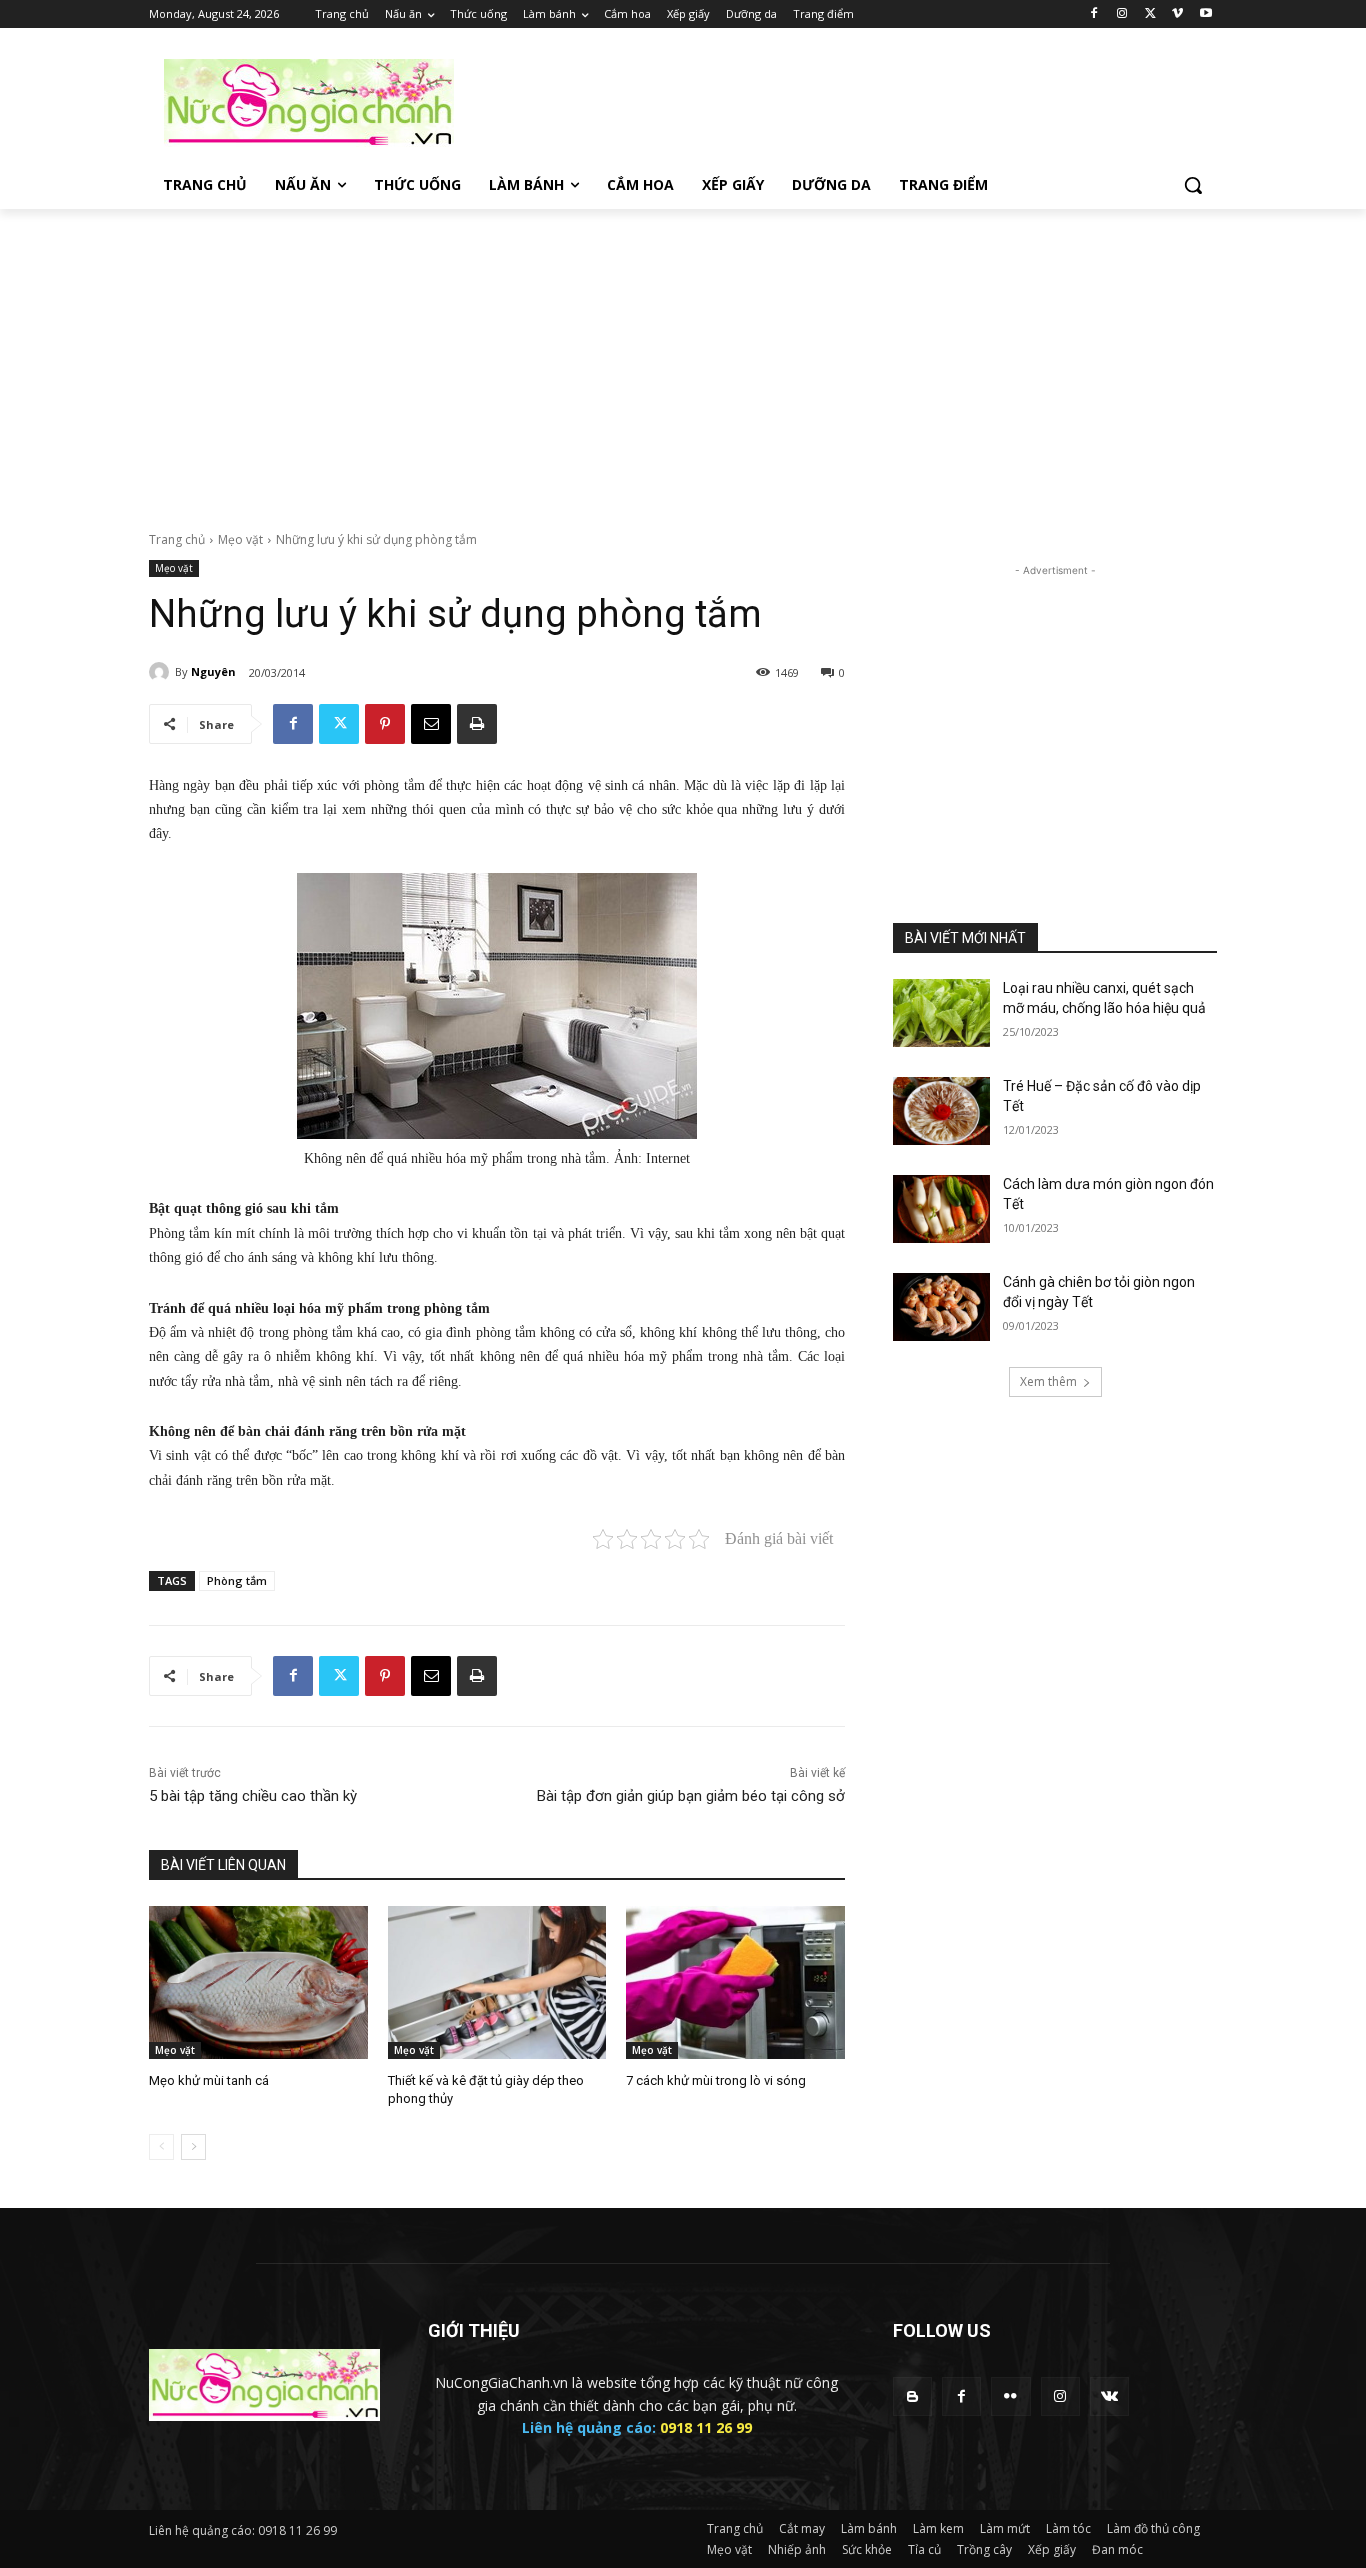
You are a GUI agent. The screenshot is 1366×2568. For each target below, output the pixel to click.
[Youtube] (1205, 14)
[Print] (477, 724)
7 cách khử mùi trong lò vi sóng (716, 2080)
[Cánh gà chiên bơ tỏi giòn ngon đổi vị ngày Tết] (941, 1307)
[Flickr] (1010, 2396)
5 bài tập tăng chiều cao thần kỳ (253, 1796)
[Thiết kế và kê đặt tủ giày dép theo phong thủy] (497, 1982)
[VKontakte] (1109, 2396)
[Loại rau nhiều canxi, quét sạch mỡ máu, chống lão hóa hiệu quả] (941, 1013)
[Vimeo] (1177, 14)
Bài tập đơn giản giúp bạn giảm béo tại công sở (691, 1796)
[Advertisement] (833, 101)
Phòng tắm (237, 1580)
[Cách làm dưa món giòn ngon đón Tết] (941, 1209)
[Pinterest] (385, 724)
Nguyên (213, 671)
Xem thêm (1048, 1381)
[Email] (431, 724)
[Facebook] (1094, 14)
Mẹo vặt (240, 539)
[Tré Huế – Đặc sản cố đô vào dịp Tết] (941, 1111)
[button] (1193, 185)
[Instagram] (1122, 14)
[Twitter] (1150, 14)
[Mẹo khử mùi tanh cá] (258, 1982)
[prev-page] (161, 2147)
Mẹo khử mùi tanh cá (209, 2080)
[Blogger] (912, 2396)
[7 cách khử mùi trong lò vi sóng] (735, 1982)
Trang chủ (177, 539)
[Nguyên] (162, 672)
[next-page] (193, 2147)
